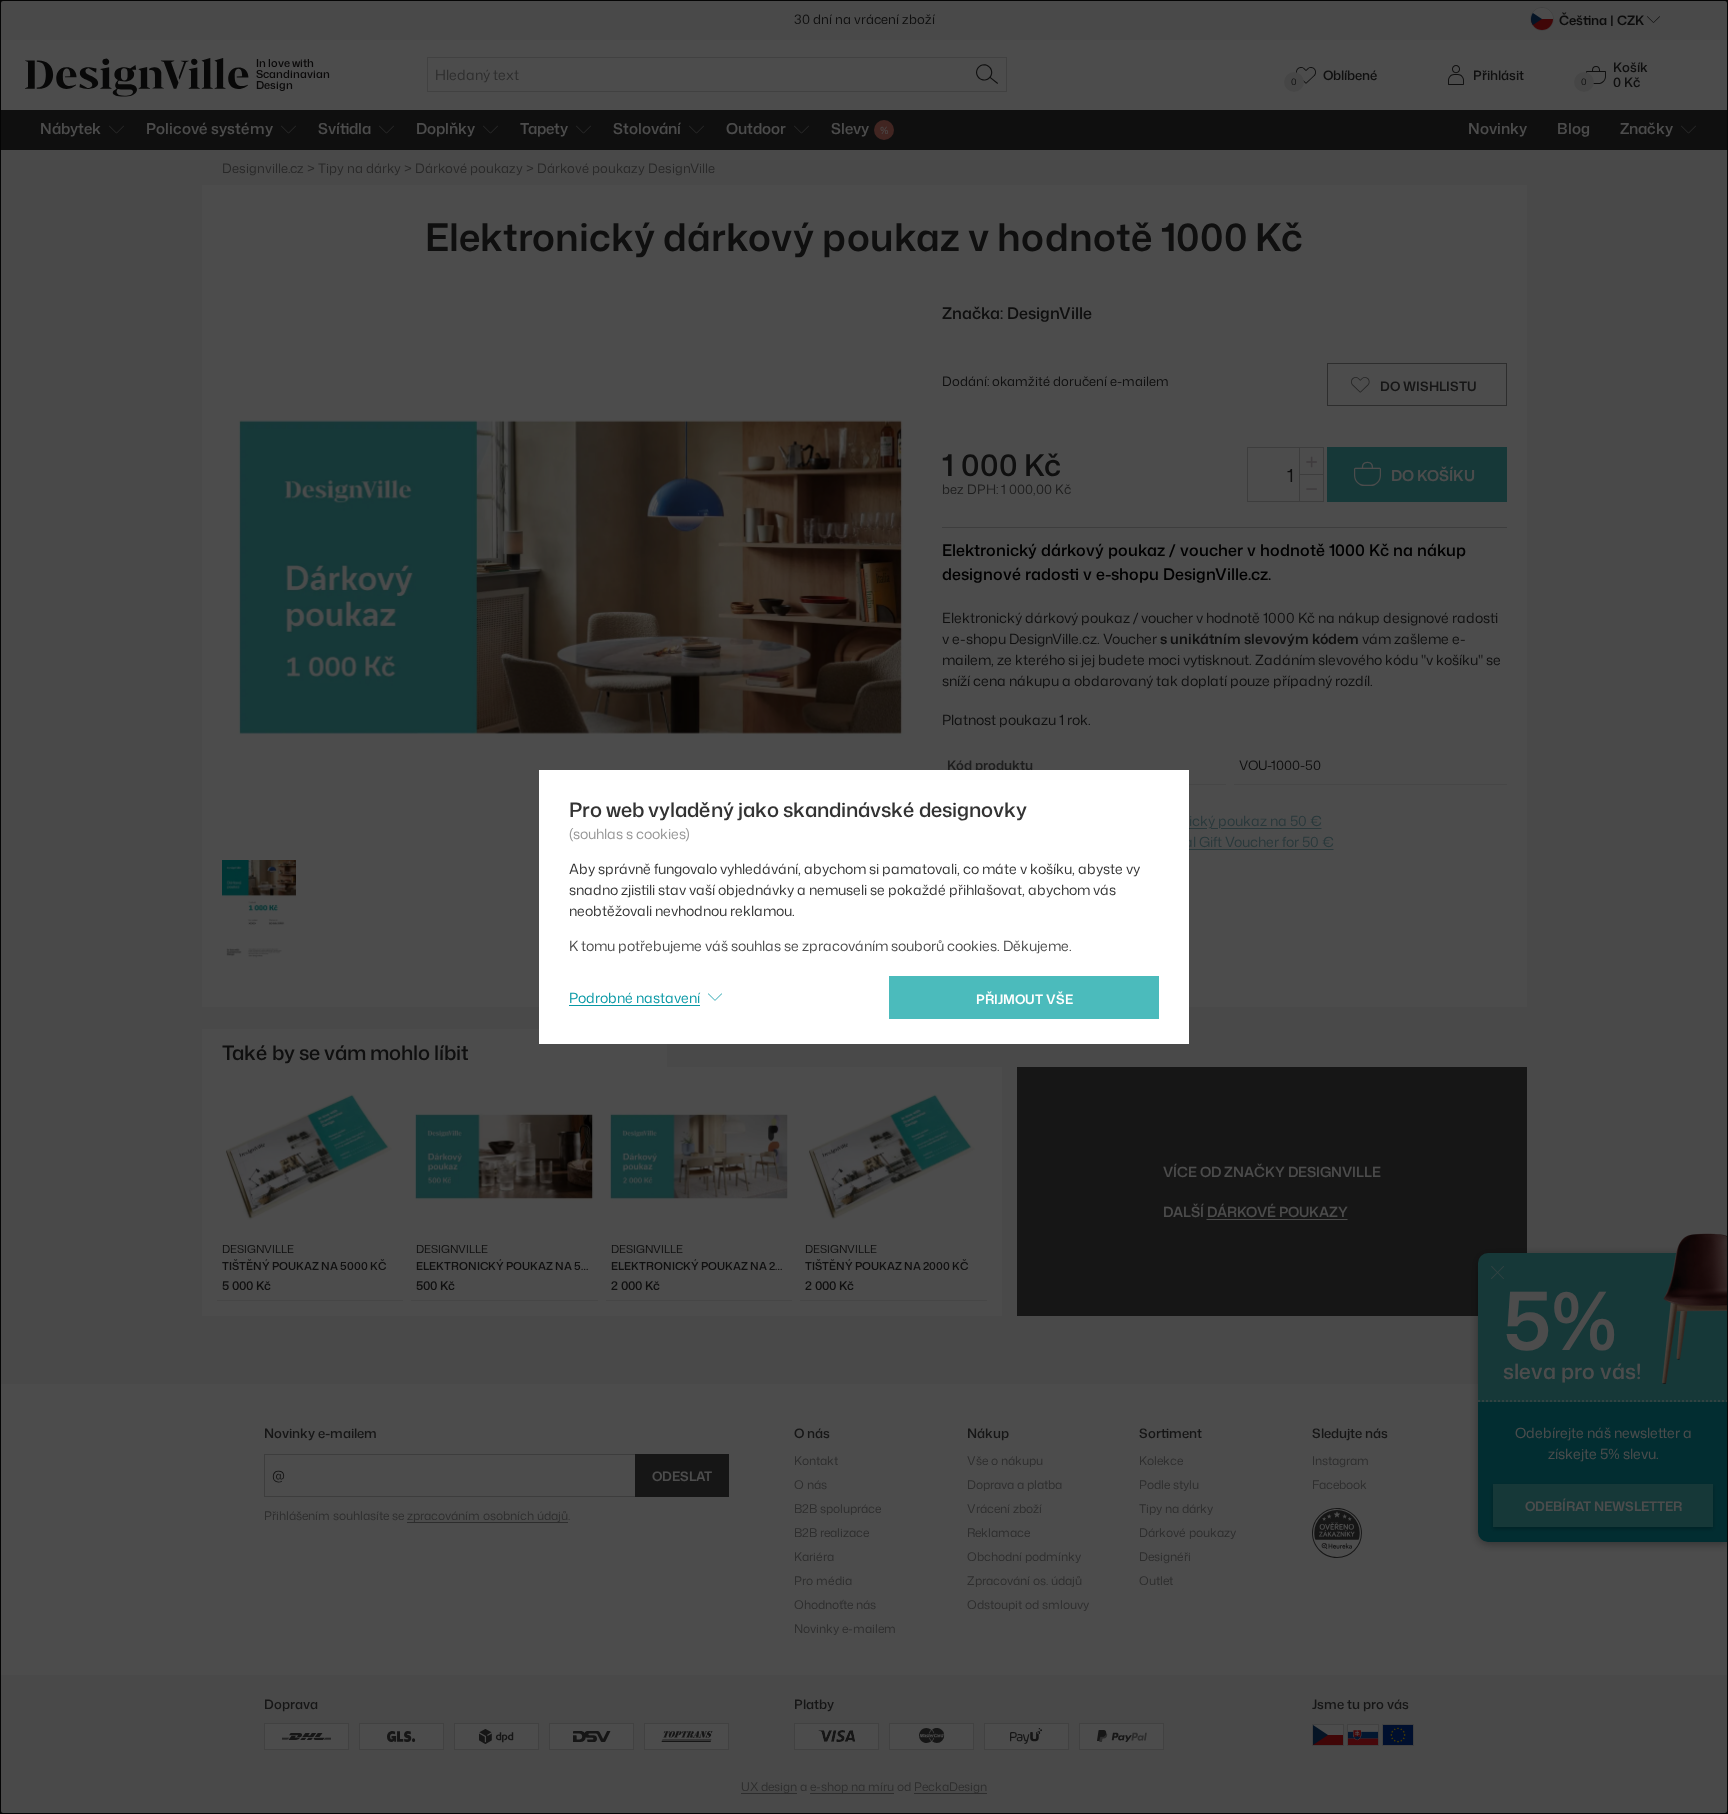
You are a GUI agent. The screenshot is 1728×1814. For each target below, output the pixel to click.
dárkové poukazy (1277, 1211)
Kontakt (816, 1460)
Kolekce (1161, 1460)
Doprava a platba (1014, 1484)
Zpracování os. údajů (1024, 1580)
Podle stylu (1169, 1484)
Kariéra (814, 1556)
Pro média (823, 1580)
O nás (810, 1484)
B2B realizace (831, 1532)
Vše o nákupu (1005, 1460)
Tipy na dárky (1176, 1508)
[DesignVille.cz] (1328, 1734)
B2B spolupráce (837, 1508)
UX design (769, 1786)
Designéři (1165, 1556)
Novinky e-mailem (320, 1433)
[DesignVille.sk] (1363, 1734)
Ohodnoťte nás (835, 1604)
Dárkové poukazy (1187, 1532)
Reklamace (998, 1532)
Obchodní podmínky (1024, 1556)
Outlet (1156, 1580)
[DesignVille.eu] (1398, 1734)
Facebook (1339, 1484)
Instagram (1340, 1460)
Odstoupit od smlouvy (1028, 1604)
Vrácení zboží (1004, 1508)
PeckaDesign (950, 1786)
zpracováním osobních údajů (487, 1515)
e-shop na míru (852, 1786)
